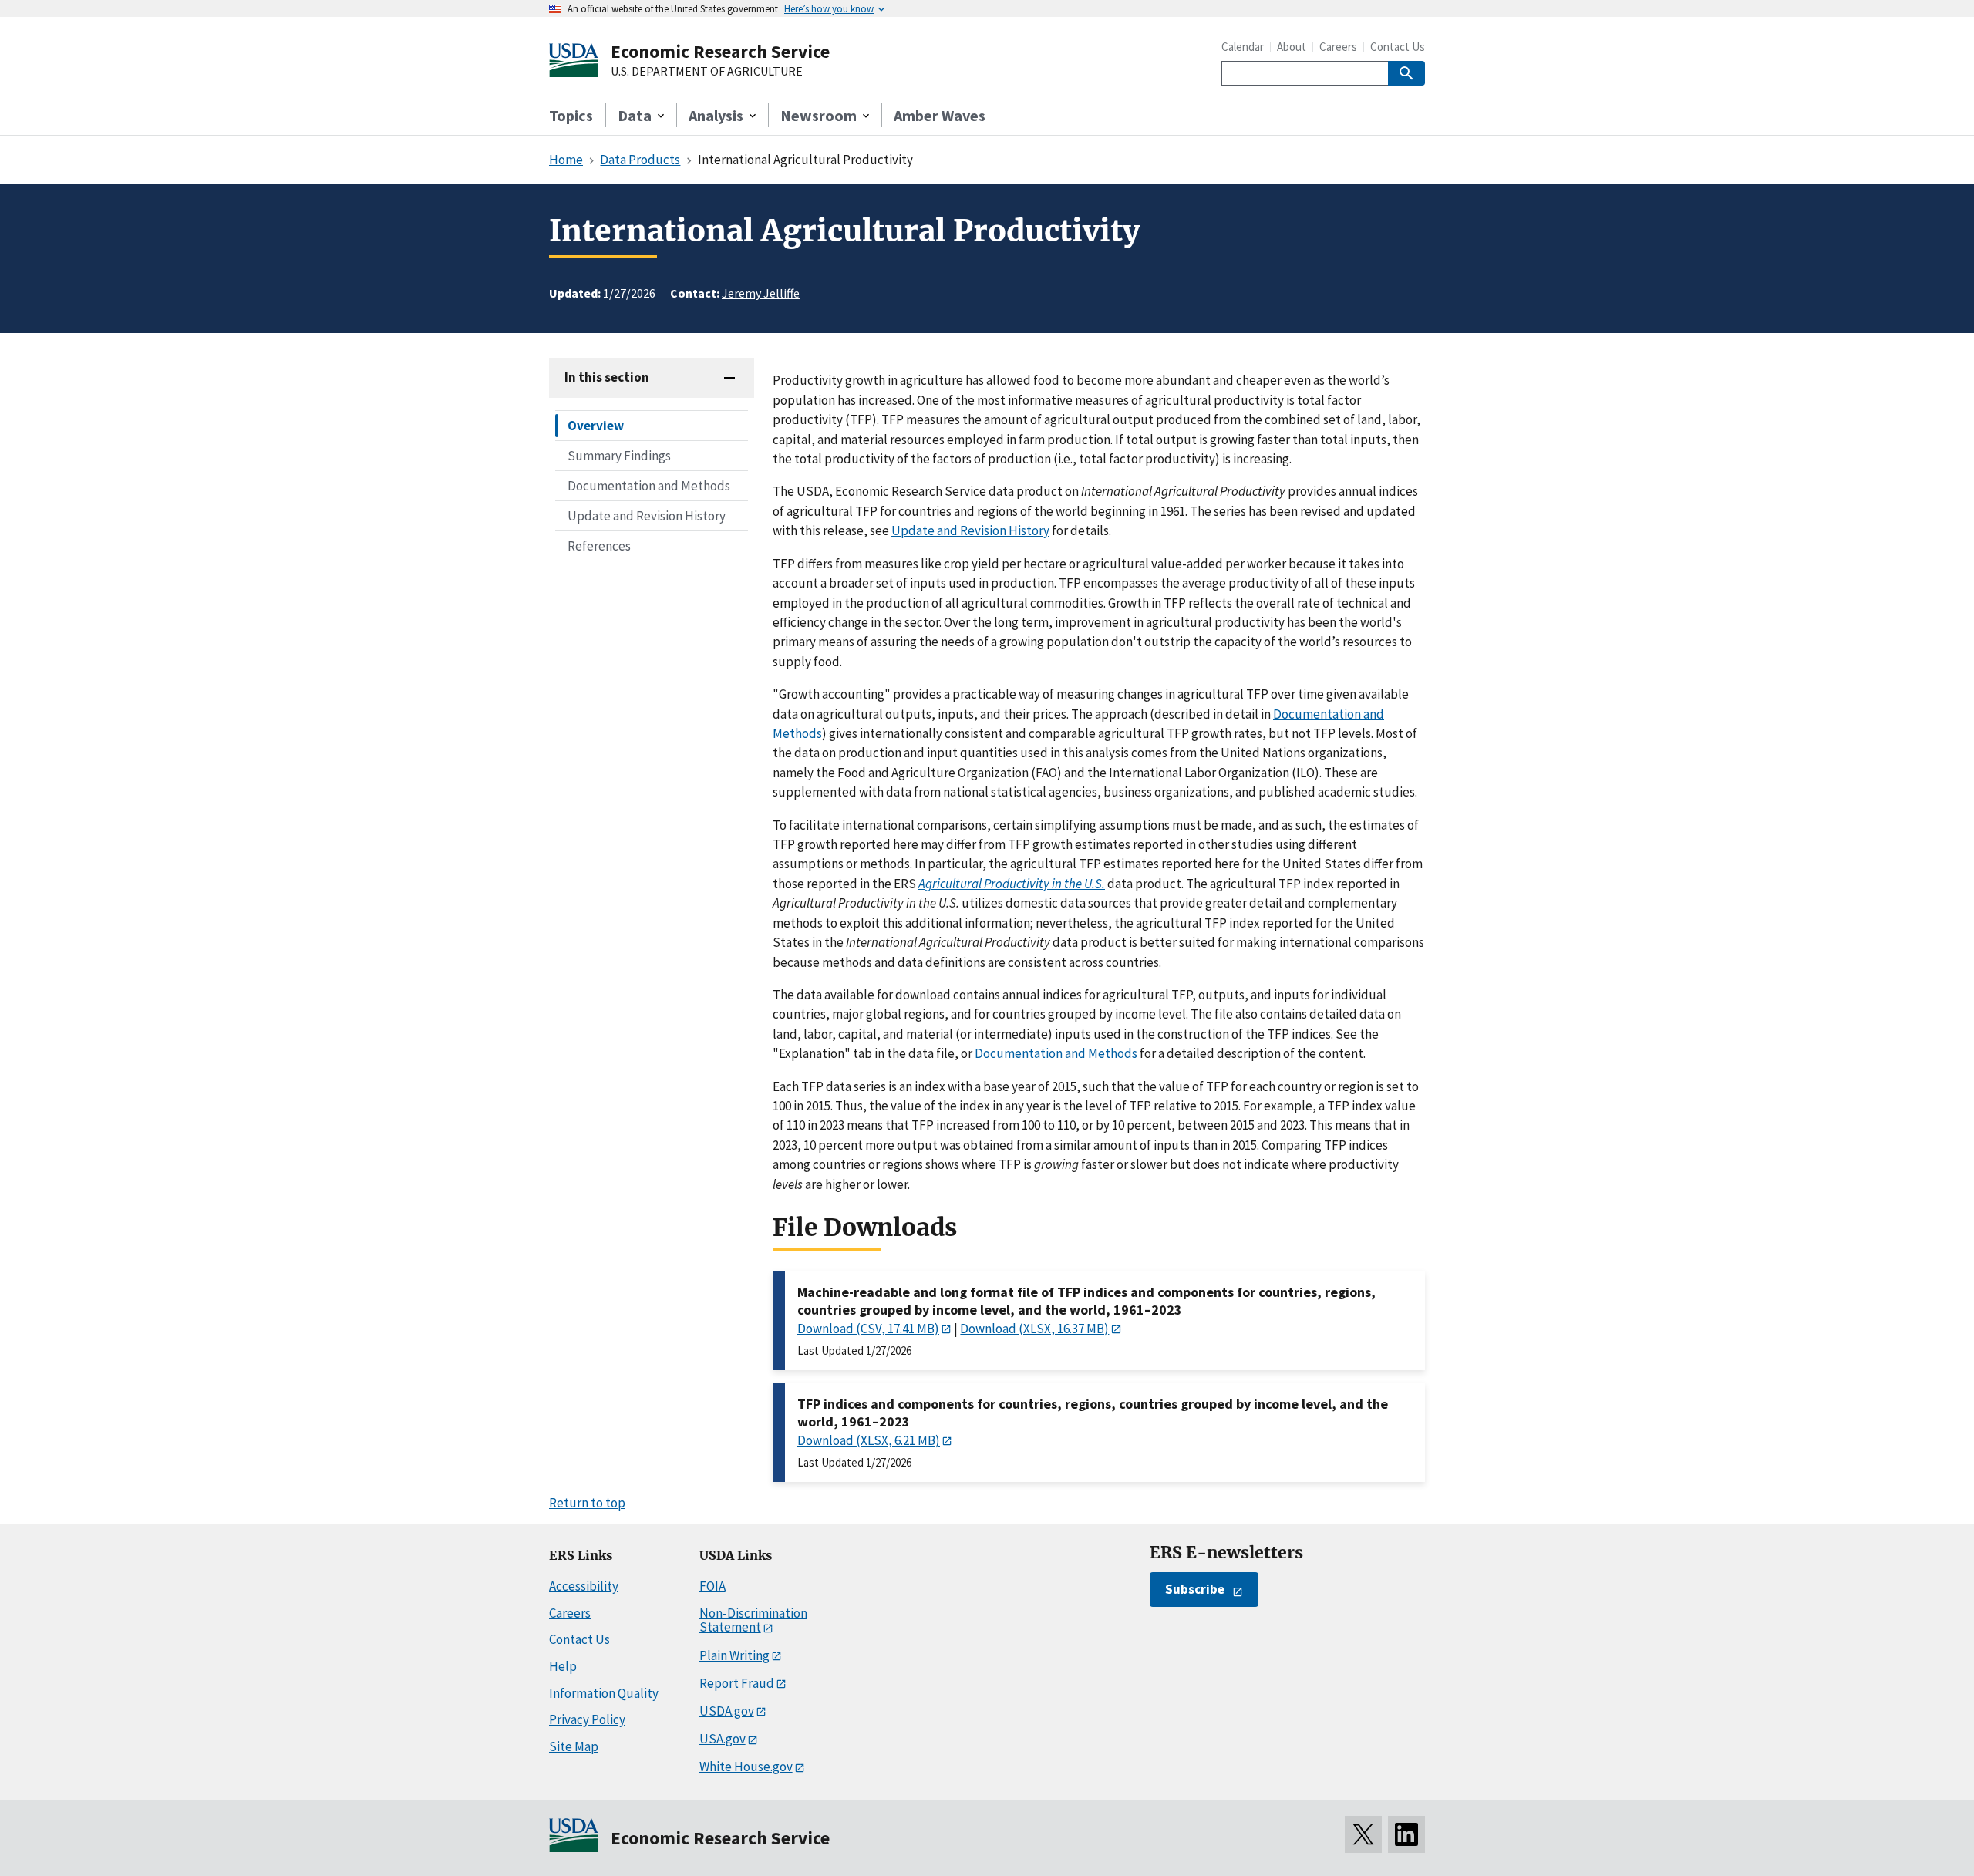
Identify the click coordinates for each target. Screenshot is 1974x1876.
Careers (1338, 47)
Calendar (1243, 47)
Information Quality (604, 1693)
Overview (596, 426)
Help (563, 1666)
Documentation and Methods (649, 486)
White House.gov (746, 1767)
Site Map (574, 1746)
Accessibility (584, 1586)
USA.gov (723, 1739)
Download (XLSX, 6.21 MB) (869, 1440)
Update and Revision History (647, 516)
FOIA (712, 1586)
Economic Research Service (720, 51)
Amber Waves (940, 115)
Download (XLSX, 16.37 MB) (1034, 1329)
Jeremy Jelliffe (761, 293)
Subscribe (1195, 1589)
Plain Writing (734, 1655)
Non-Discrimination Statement (753, 1620)
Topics (571, 115)
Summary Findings (619, 456)
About (1292, 47)
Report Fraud (737, 1683)
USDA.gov (727, 1711)
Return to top (587, 1503)
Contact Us (1398, 47)
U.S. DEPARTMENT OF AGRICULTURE (707, 72)
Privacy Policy (587, 1719)
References (599, 546)
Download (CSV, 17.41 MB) (868, 1329)
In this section (607, 377)
